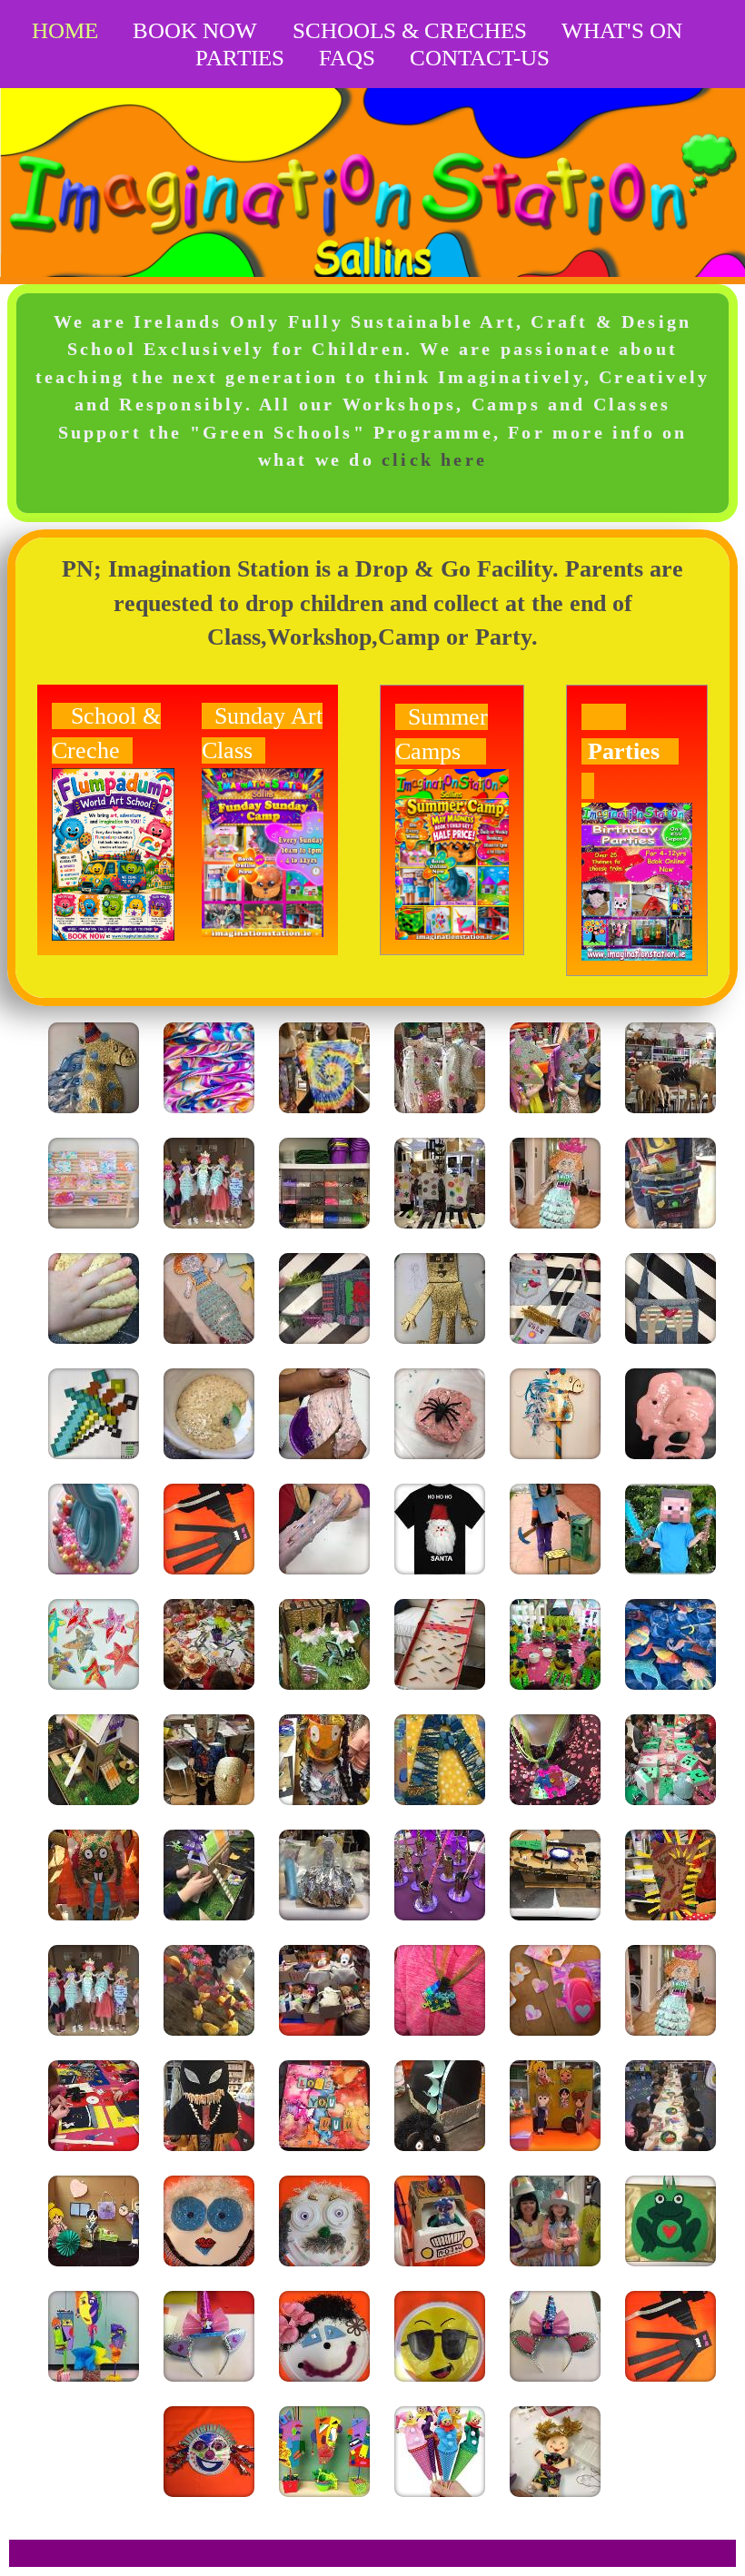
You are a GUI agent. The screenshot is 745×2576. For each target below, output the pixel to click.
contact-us (480, 58)
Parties (240, 58)
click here (434, 459)
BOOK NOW (195, 30)
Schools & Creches (410, 30)
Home (65, 30)
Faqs (347, 58)
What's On (622, 30)
